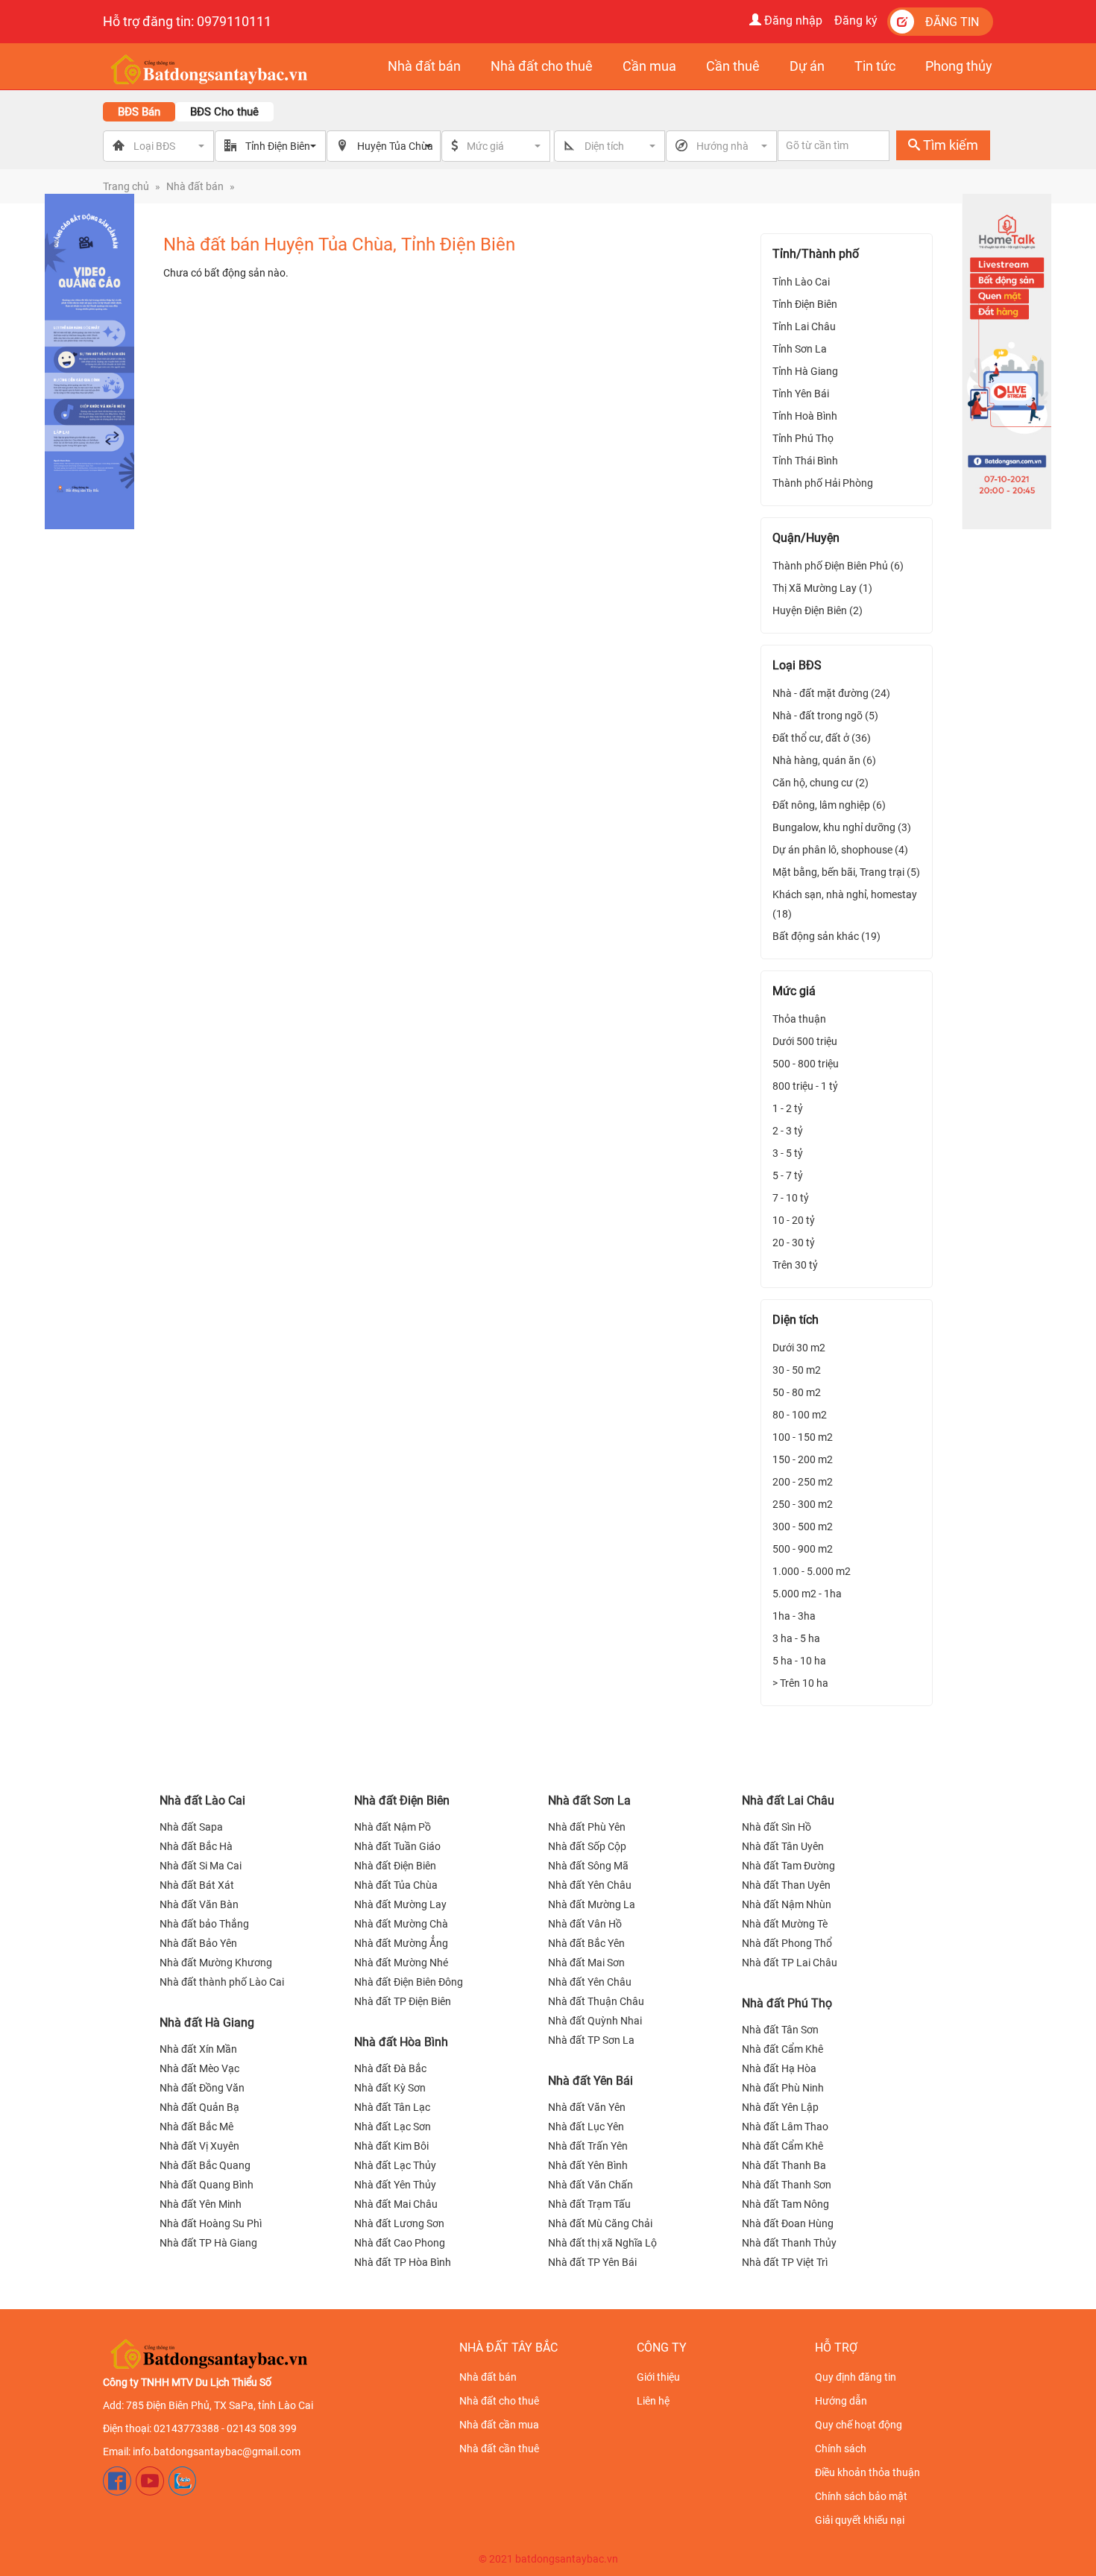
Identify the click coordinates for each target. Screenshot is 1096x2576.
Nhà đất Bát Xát (197, 1885)
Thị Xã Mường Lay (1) (822, 588)
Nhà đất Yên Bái (590, 2081)
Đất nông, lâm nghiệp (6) (829, 805)
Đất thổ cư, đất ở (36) (822, 738)
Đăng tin (952, 22)
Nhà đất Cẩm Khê (782, 2049)
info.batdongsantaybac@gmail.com (217, 2452)
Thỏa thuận (799, 1019)
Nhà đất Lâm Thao (785, 2127)
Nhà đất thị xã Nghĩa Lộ (602, 2243)
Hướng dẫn (841, 2401)
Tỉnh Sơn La (800, 349)
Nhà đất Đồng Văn (202, 2088)
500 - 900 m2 (803, 1549)
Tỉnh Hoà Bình (805, 416)
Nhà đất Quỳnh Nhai (595, 2021)
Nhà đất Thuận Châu (596, 2001)
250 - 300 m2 (803, 1504)
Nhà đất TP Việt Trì (785, 2262)
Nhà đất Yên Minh (201, 2204)
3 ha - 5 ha (796, 1638)
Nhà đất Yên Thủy (395, 2185)
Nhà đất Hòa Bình (401, 2042)
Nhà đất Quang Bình (207, 2185)
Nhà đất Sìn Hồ (777, 1827)
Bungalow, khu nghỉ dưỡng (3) (842, 827)
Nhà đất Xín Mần (198, 2049)
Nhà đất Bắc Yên (586, 1943)
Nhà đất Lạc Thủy (395, 2165)
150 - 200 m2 (803, 1459)
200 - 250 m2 (803, 1482)
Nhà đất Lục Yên (586, 2127)
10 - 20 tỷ (794, 1220)
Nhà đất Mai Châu (396, 2204)
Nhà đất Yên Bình (588, 2165)
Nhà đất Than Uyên (786, 1885)
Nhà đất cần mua (499, 2425)
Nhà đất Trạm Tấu (589, 2204)
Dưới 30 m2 (799, 1348)
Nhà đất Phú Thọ (787, 2003)
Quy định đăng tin (856, 2377)
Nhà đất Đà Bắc (390, 2068)
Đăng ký (856, 20)
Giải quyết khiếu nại (860, 2520)
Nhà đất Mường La (592, 1904)
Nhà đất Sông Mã (588, 1866)
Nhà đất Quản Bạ (199, 2107)
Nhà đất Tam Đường (788, 1866)
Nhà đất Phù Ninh (783, 2088)
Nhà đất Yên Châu (590, 1885)
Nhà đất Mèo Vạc (199, 2068)
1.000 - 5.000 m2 (812, 1571)
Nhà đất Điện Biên (402, 1800)
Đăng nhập (792, 20)
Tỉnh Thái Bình (805, 461)
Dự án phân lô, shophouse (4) (840, 850)
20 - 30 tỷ (794, 1243)
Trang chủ (126, 186)
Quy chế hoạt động (859, 2425)
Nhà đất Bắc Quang (205, 2165)
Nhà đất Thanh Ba (784, 2165)
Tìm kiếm (949, 145)
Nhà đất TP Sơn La (591, 2040)
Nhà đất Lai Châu (788, 1800)
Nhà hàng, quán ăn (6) (824, 760)
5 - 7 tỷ (788, 1175)
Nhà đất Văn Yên (587, 2107)
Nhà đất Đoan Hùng (788, 2223)
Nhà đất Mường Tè (785, 1924)
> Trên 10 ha (800, 1683)
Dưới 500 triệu (805, 1041)
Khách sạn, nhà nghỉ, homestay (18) (845, 904)
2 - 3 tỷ (788, 1131)
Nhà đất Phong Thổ (787, 1943)
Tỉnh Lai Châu (804, 326)
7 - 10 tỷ (791, 1198)
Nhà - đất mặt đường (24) (831, 693)
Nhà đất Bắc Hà (196, 1846)
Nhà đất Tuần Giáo (397, 1846)
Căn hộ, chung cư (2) (821, 783)
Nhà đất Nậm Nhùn (787, 1904)
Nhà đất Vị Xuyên (199, 2146)
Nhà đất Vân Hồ (585, 1924)
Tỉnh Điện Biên (805, 304)
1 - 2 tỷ (788, 1108)
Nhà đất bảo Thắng (204, 1924)
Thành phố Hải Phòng (823, 483)
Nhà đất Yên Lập (780, 2107)
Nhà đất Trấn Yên (588, 2146)
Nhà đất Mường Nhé (401, 1963)
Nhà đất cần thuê (499, 2449)
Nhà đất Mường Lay (400, 1904)
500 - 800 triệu (806, 1064)
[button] (505, 146)
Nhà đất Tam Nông (785, 2204)
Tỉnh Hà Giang (805, 371)
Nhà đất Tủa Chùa (396, 1885)
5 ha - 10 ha (799, 1661)
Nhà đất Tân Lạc (392, 2107)
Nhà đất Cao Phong (400, 2243)
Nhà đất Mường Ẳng (401, 1943)
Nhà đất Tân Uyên (783, 1846)
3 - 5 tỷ (788, 1153)
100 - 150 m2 (803, 1437)
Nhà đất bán (195, 186)
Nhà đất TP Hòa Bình (403, 2262)
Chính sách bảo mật (861, 2496)
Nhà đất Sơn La (589, 1800)
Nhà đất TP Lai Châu (790, 1963)
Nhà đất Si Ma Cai (201, 1866)
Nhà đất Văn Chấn (590, 2185)
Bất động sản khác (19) (826, 936)
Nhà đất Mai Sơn (586, 1963)
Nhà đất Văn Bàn (199, 1904)
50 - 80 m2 (797, 1392)
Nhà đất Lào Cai (202, 1800)
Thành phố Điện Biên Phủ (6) (838, 566)
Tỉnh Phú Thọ (803, 438)
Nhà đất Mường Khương (216, 1963)
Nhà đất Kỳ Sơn (390, 2088)
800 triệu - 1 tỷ (805, 1086)
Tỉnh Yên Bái (801, 394)
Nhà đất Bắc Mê (196, 2127)
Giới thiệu (658, 2377)
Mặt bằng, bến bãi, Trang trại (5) (846, 872)
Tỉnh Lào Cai (801, 282)
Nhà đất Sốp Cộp (587, 1846)
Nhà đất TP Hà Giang (208, 2243)
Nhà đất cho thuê (499, 2401)
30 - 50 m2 (797, 1370)
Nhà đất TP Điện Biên (403, 2001)
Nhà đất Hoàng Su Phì (211, 2223)
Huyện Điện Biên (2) (818, 610)
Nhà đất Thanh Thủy (789, 2243)
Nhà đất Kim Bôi (391, 2146)
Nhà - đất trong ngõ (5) (825, 716)
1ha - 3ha (794, 1616)
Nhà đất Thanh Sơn (787, 2185)
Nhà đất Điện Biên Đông (409, 1982)
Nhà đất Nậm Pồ (393, 1827)
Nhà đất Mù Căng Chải (600, 2223)
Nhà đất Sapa (191, 1827)
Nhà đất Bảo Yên (198, 1943)
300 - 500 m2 (803, 1527)
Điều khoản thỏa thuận (867, 2472)
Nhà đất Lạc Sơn (393, 2127)
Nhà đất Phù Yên (587, 1827)
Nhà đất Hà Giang (207, 2023)
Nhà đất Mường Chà (401, 1924)
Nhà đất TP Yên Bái (592, 2262)
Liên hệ (653, 2401)
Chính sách (841, 2449)
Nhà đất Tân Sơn (780, 2030)
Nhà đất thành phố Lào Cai (222, 1982)
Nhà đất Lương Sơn (399, 2223)
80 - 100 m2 (800, 1415)
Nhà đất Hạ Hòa (779, 2068)
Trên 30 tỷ (795, 1265)
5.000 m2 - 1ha (807, 1594)
